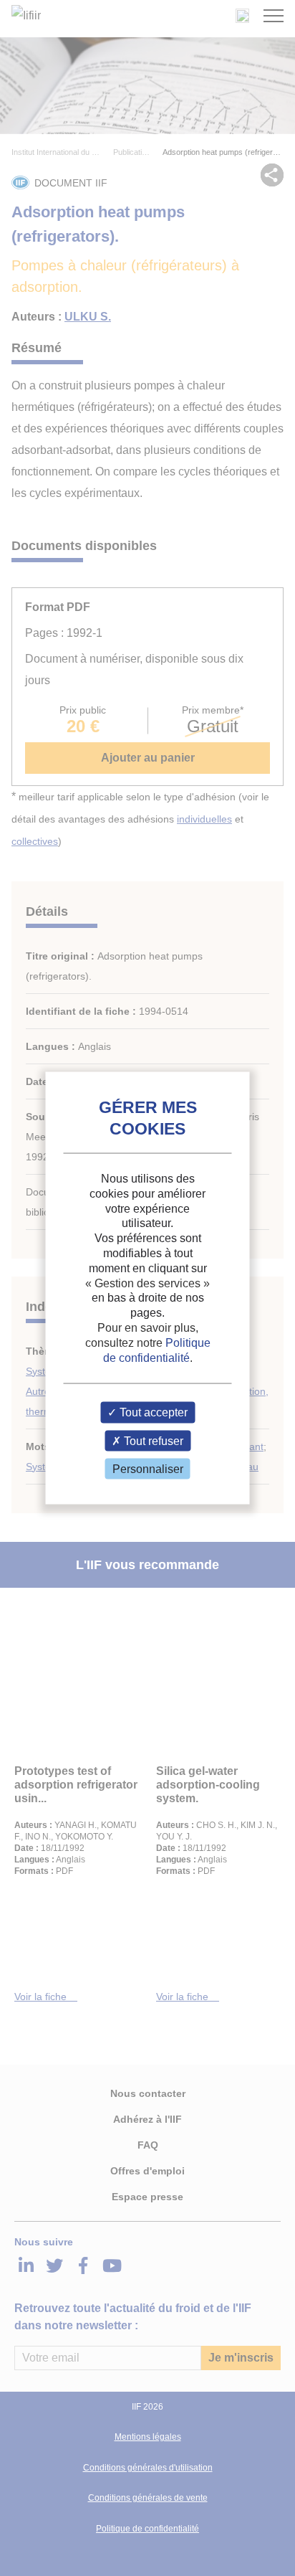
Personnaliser (148, 1468)
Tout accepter (152, 1412)
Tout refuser (152, 1440)
